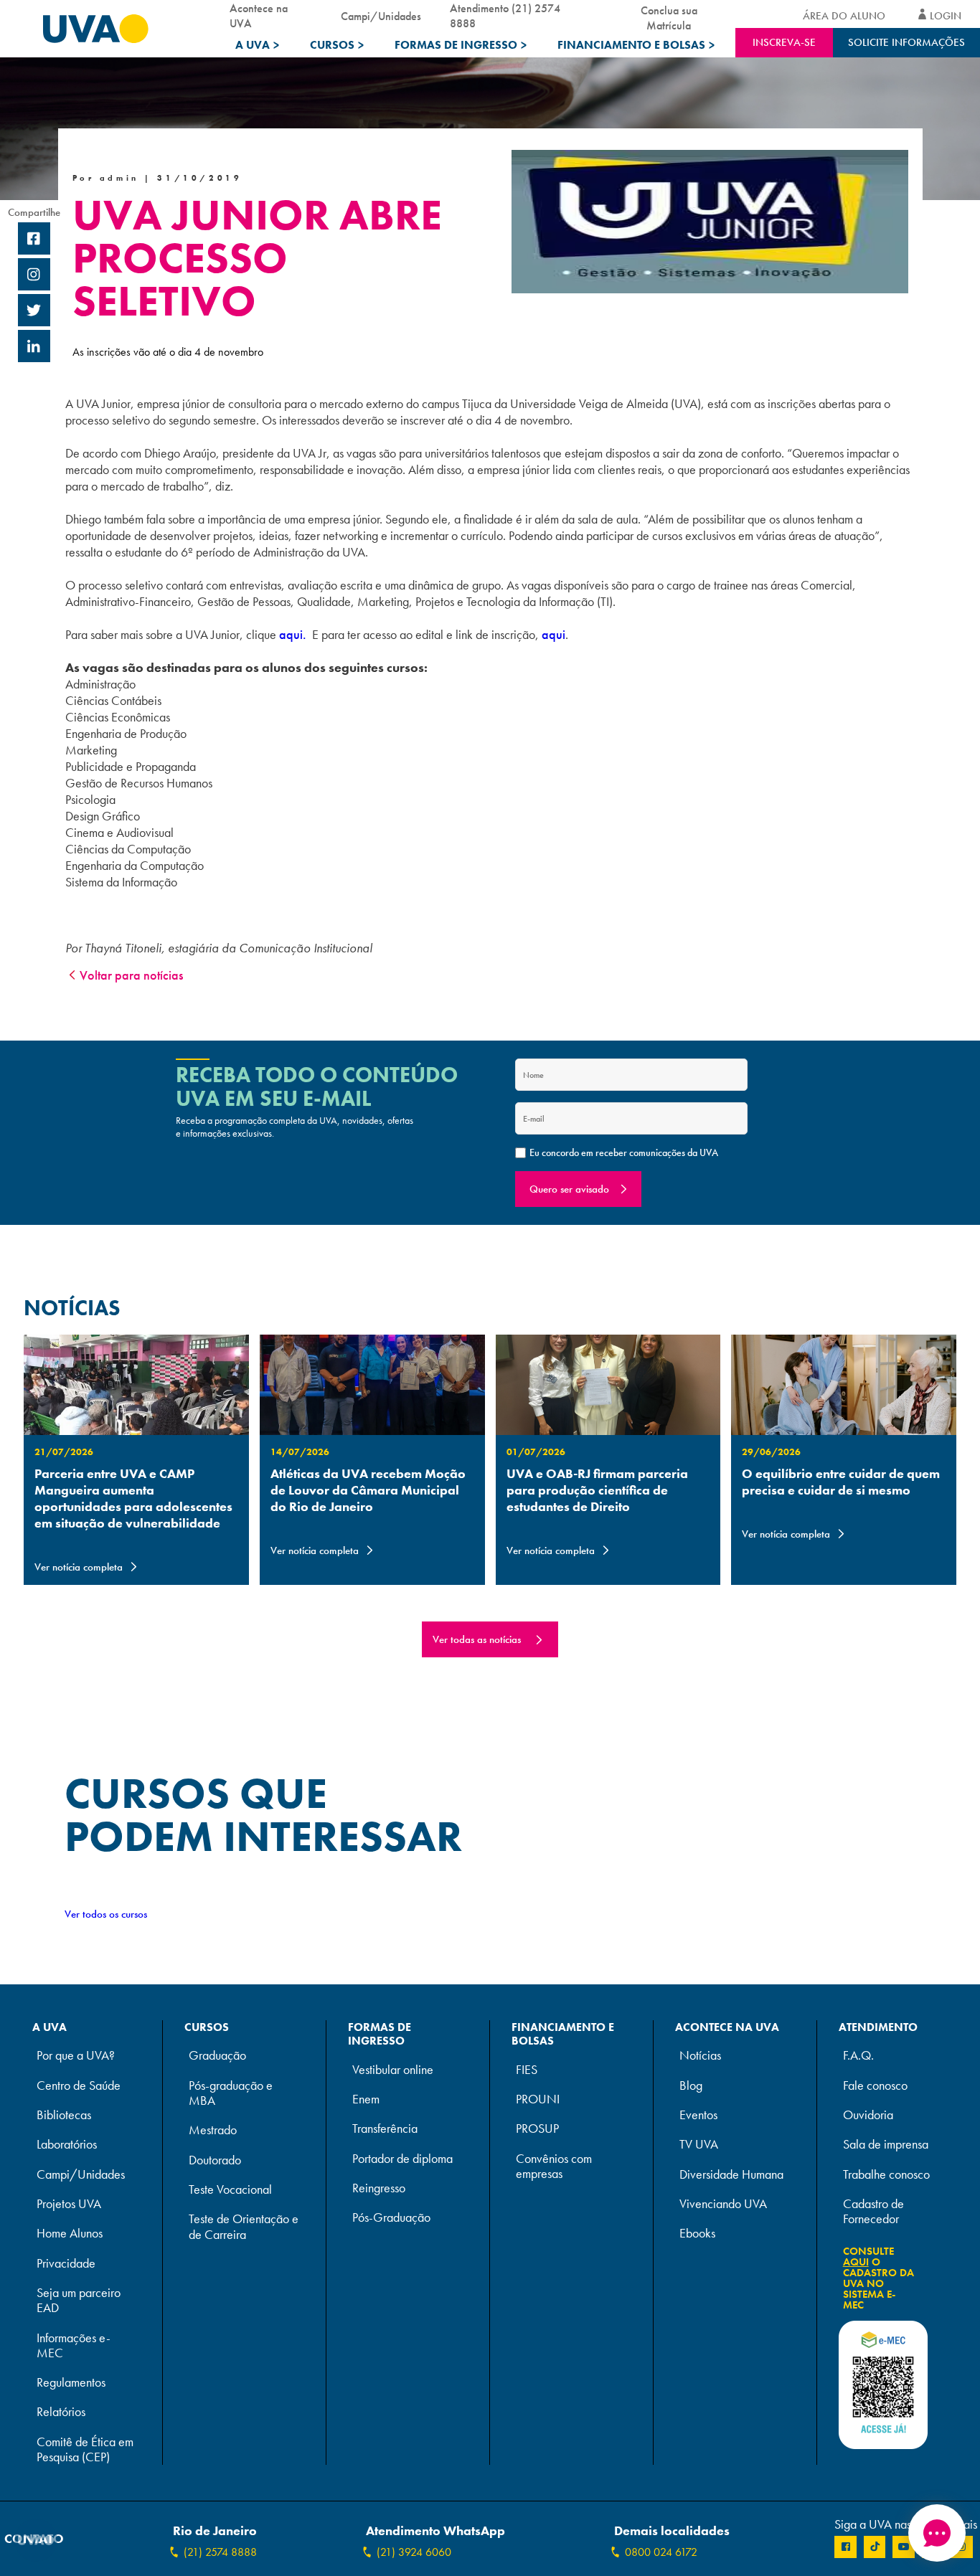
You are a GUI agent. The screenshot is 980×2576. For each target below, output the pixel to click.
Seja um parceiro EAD (79, 2301)
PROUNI (538, 2099)
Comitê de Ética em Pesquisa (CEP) (85, 2450)
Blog (691, 2086)
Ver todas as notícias (477, 1639)
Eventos (698, 2115)
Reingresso (379, 2188)
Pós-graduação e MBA (231, 2093)
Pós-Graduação (391, 2218)
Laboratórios (67, 2145)
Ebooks (697, 2234)
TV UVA (699, 2145)
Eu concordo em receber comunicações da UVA (624, 1152)
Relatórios (61, 2412)
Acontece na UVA (259, 16)
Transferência (385, 2129)
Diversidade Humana (731, 2175)
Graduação (217, 2056)
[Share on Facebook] (34, 240)
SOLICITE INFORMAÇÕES (906, 42)
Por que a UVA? (76, 2056)
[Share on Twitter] (34, 312)
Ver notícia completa (79, 1567)
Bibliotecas (64, 2115)
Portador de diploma (402, 2159)
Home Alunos (70, 2234)
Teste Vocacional (230, 2190)
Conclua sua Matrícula (669, 15)
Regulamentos (71, 2383)
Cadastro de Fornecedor (873, 2212)
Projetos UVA (69, 2204)
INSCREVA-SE (784, 42)
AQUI (856, 2262)
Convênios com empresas (554, 2167)
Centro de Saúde (79, 2086)
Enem (366, 2099)
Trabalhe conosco (886, 2175)
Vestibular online (393, 2070)
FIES (527, 2070)
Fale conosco (875, 2086)
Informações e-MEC (74, 2346)
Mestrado (213, 2130)
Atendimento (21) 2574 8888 (505, 16)
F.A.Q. (858, 2056)
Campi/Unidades (381, 16)
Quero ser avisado (569, 1189)
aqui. (293, 634)
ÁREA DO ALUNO (844, 16)
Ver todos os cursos (106, 1914)
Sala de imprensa (886, 2145)
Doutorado (215, 2160)
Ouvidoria (868, 2115)
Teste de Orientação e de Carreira (244, 2227)
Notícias (700, 2056)
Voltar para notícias (131, 975)
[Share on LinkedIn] (34, 348)
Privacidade (66, 2264)
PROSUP (537, 2129)
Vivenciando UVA (723, 2204)
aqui (553, 634)
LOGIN (946, 16)
